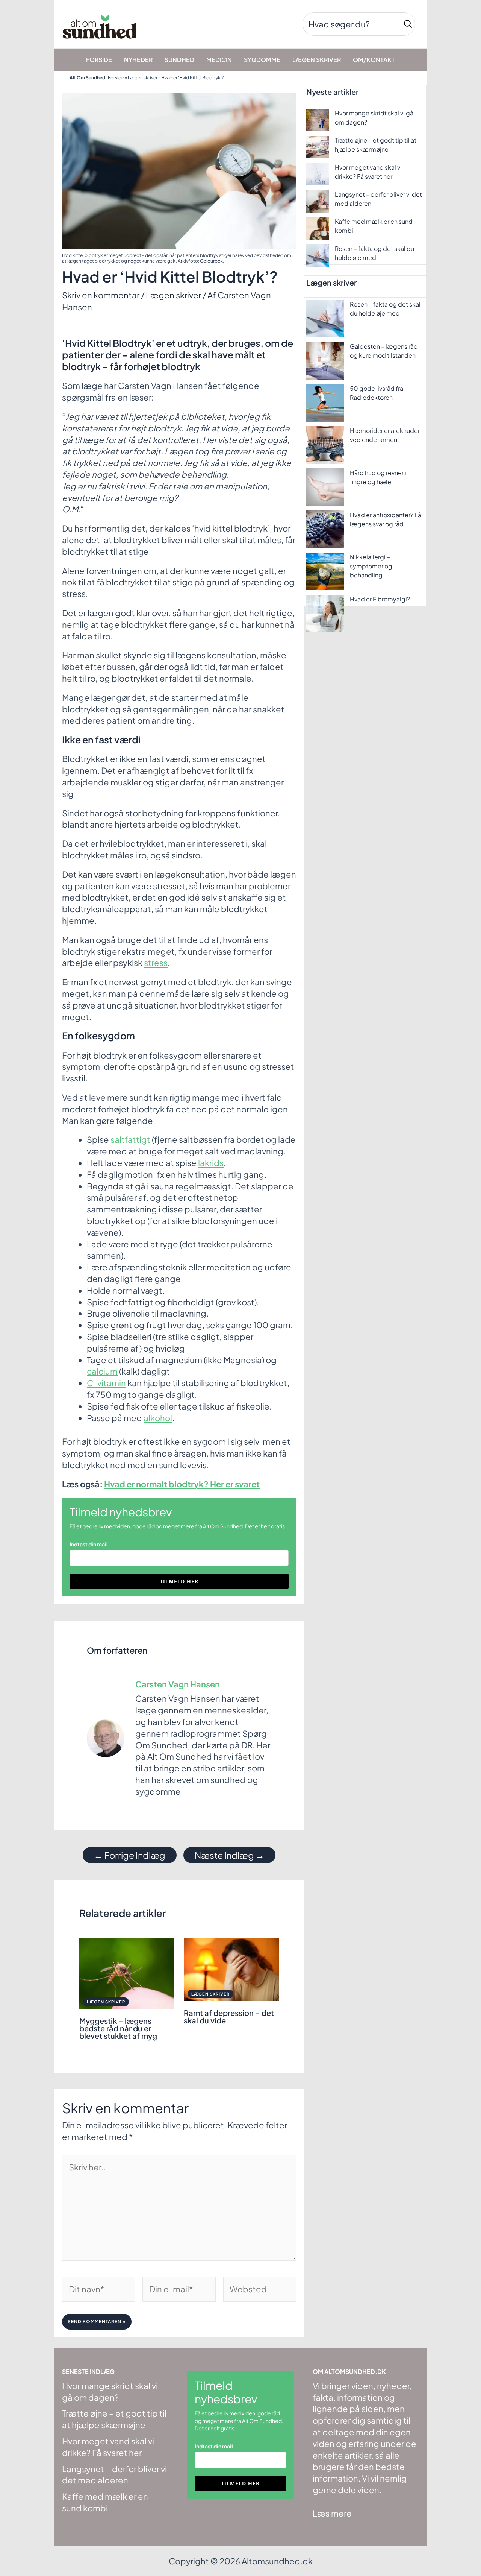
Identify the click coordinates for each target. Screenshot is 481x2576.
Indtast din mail (89, 1544)
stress (156, 963)
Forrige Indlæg (130, 1855)
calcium (102, 1371)
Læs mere (332, 2513)
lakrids (211, 1163)
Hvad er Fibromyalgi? (380, 599)
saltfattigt (131, 1139)
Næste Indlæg (229, 1855)
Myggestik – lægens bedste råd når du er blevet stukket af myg (118, 2028)
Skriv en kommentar (101, 295)
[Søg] (408, 24)
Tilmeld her (179, 1581)
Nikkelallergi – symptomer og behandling (371, 566)
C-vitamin (106, 1383)
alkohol (158, 1418)
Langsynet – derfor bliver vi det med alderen (114, 2475)
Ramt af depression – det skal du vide (229, 2016)
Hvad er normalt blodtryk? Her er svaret (182, 1484)
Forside (116, 78)
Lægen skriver (143, 78)
